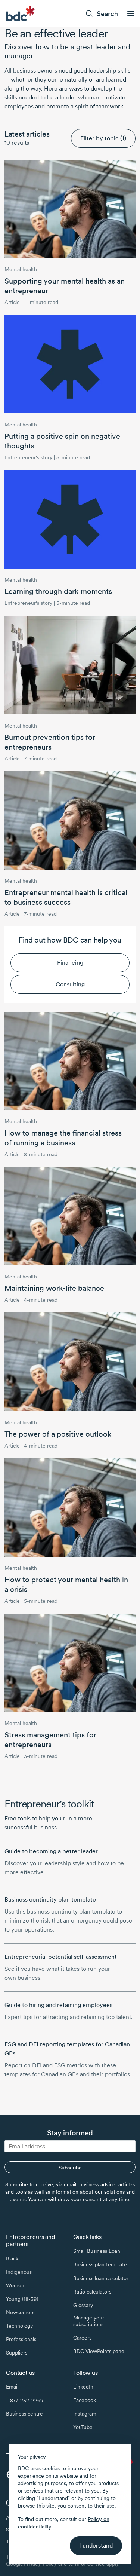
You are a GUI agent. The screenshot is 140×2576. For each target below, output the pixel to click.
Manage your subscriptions (89, 2321)
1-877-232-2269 (25, 2400)
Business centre (24, 2414)
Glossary (83, 2305)
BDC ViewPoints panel (99, 2351)
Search (107, 14)
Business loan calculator (101, 2278)
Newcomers (20, 2312)
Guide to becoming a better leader (51, 1851)
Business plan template (100, 2264)
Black (12, 2258)
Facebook (85, 2400)
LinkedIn (83, 2387)
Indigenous (19, 2272)
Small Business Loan (97, 2251)
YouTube (83, 2427)
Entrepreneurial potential (61, 1957)
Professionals (21, 2339)
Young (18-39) (22, 2299)
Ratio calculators (92, 2292)
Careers (82, 2338)
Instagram (85, 2414)
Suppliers (17, 2353)
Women (15, 2285)
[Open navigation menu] (131, 13)
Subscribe (70, 2168)
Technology (19, 2326)
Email (12, 2387)
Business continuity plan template (50, 1900)
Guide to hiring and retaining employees (58, 2005)
